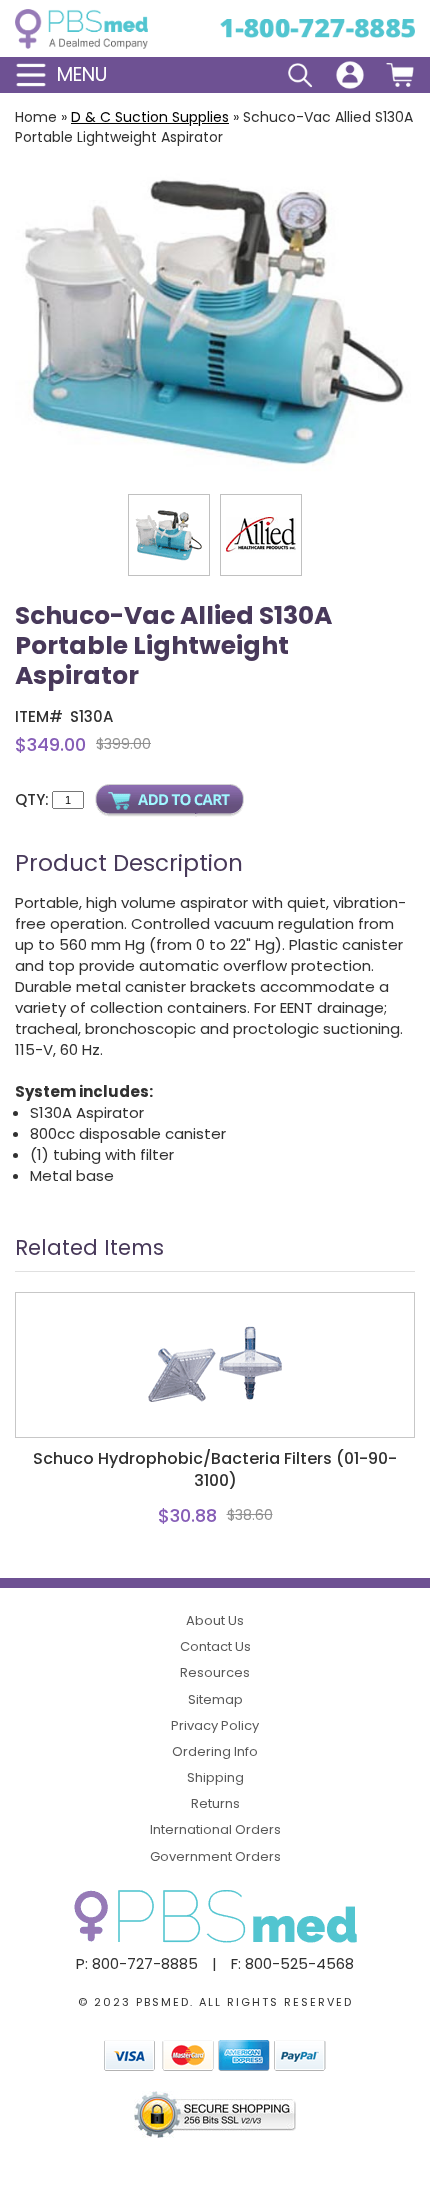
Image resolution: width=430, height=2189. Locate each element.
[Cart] (400, 75)
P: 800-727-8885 (137, 1963)
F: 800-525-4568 (292, 1963)
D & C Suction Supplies (150, 117)
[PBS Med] (81, 29)
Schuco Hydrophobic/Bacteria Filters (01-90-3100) (215, 1470)
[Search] (300, 75)
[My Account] (350, 75)
